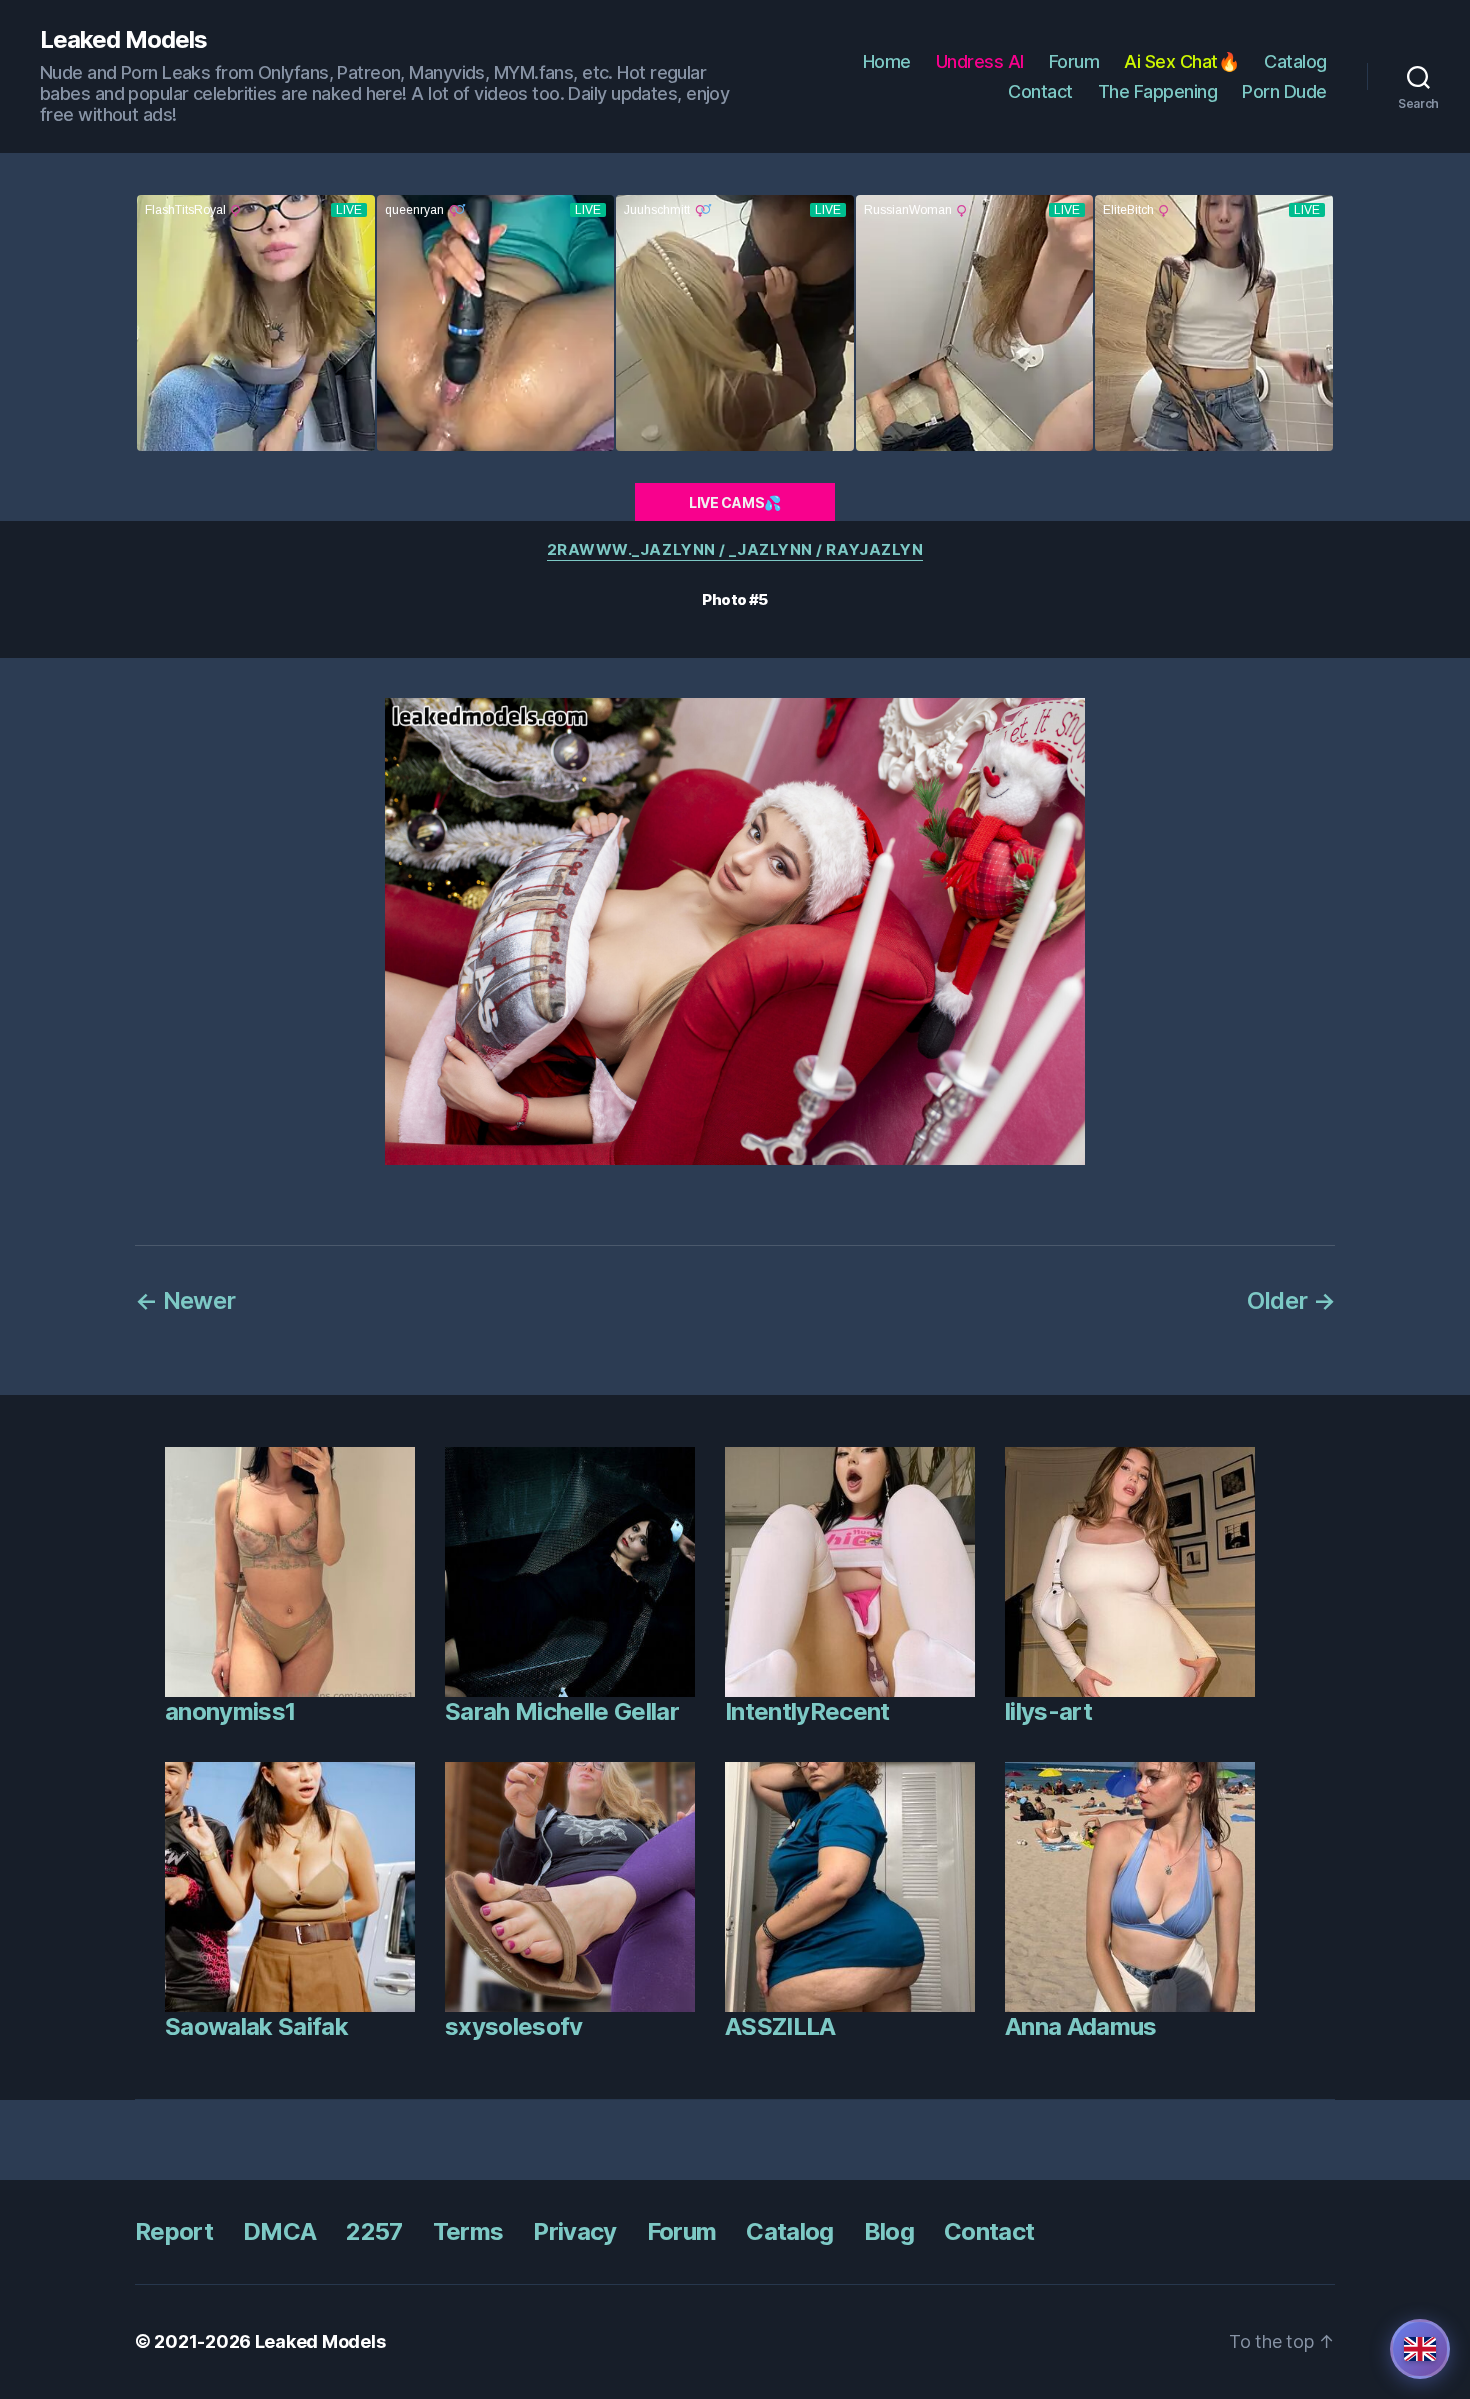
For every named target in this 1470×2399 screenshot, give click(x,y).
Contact (1040, 91)
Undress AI (980, 61)
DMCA (279, 2231)
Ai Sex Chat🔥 (1181, 61)
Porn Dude (1284, 91)
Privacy (574, 2231)
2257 (374, 2231)
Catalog (1295, 61)
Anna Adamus (1081, 2026)
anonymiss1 (230, 1711)
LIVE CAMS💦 (735, 502)
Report (174, 2231)
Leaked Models (123, 40)
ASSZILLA (780, 2026)
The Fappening (1158, 91)
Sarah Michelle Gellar (562, 1711)
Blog (889, 2231)
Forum (1074, 61)
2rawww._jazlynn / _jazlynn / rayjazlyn (735, 550)
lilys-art (1048, 1711)
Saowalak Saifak (256, 2026)
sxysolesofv (514, 2026)
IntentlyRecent (807, 1711)
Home (887, 61)
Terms (468, 2231)
